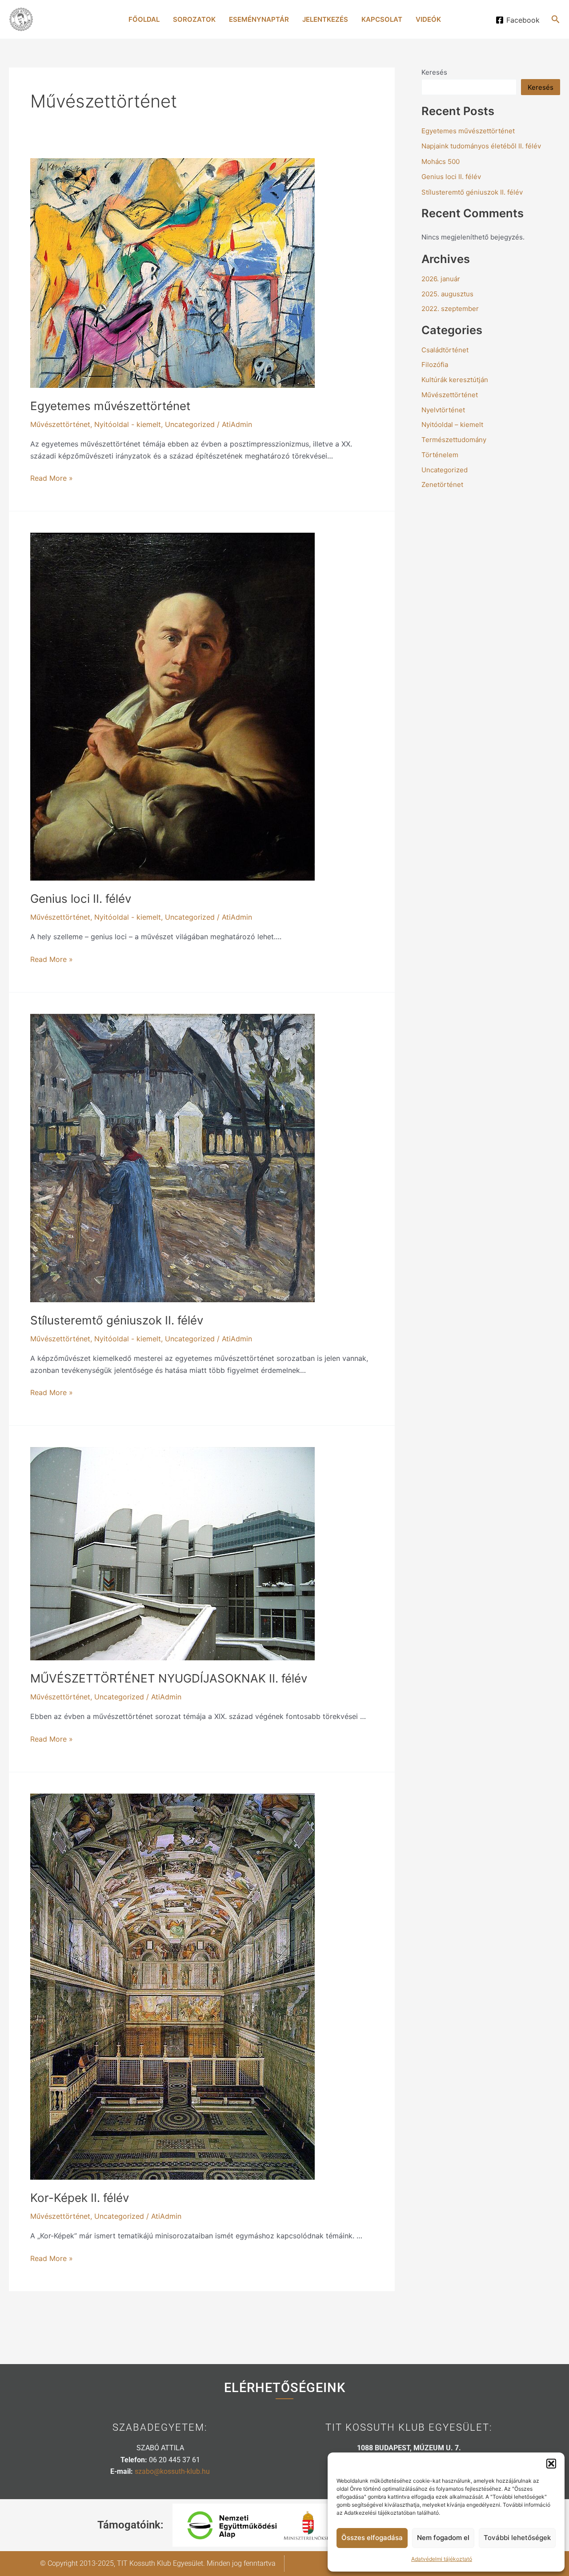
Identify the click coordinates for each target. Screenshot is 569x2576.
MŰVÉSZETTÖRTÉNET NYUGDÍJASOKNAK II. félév (169, 1678)
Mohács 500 (441, 161)
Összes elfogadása (372, 2538)
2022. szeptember (450, 309)
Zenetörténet (442, 484)
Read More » (52, 477)
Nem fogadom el (443, 2538)
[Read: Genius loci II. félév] (172, 706)
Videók (428, 19)
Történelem (440, 455)
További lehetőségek (517, 2538)
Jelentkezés (325, 19)
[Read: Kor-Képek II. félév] (172, 1986)
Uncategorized (190, 424)
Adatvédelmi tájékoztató (442, 2559)
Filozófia (435, 365)
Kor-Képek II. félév (80, 2198)
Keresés (434, 72)
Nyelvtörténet (443, 410)
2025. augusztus (447, 294)
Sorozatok (194, 19)
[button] (551, 2464)
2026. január (441, 279)
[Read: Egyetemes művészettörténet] (172, 272)
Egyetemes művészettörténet (110, 406)
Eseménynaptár (259, 19)
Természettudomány (454, 440)
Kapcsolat (382, 19)
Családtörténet (445, 350)
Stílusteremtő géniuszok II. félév (117, 1320)
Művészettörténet (60, 424)
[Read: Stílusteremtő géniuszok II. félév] (172, 1157)
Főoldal (144, 19)
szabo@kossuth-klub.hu (172, 2471)
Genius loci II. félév (81, 899)
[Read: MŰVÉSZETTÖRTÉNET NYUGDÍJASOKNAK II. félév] (172, 1553)
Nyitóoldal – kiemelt (452, 425)
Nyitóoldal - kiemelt (128, 424)
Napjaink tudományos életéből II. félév (481, 146)
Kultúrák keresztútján (455, 380)
